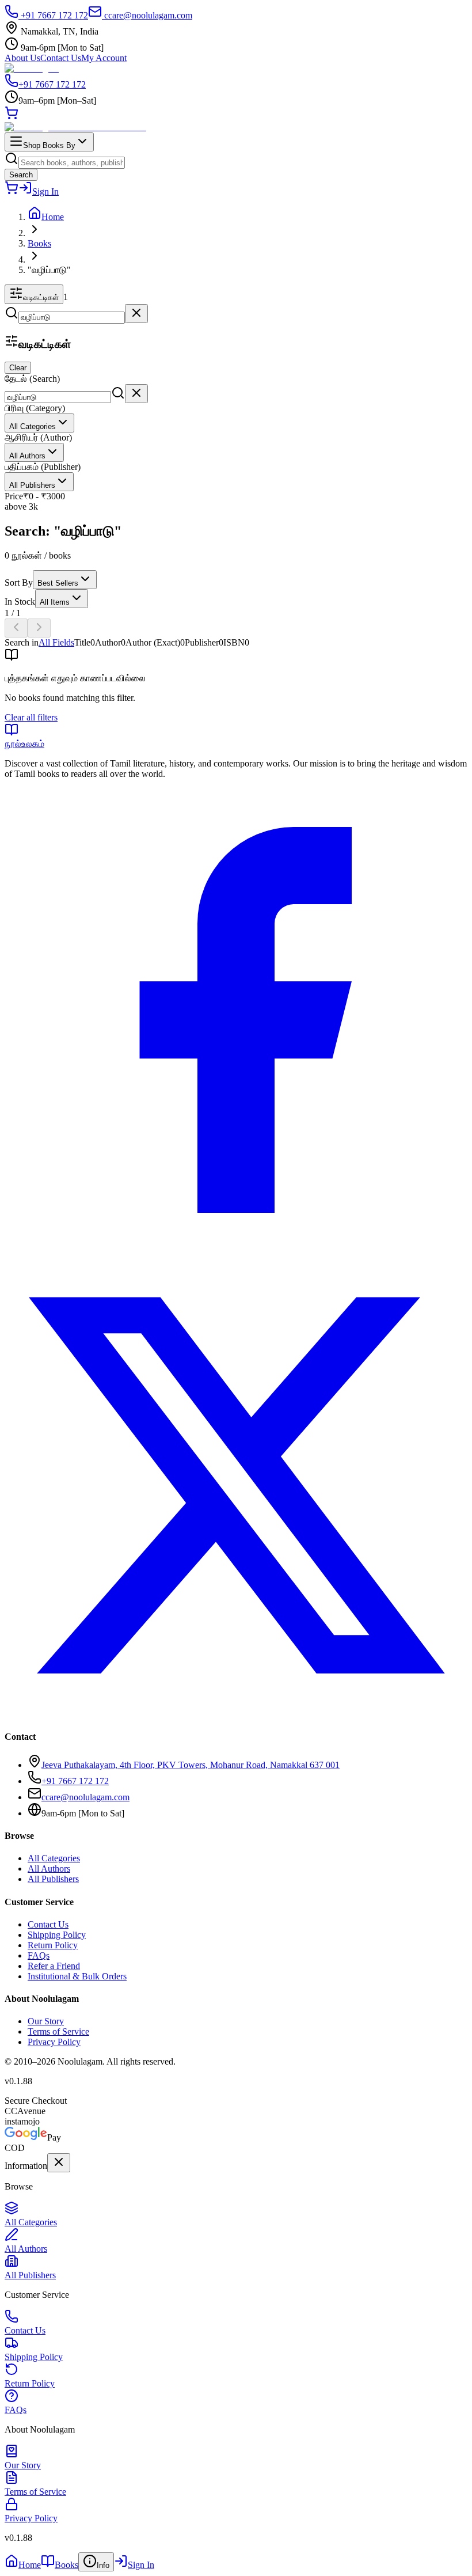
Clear (18, 368)
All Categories (54, 1858)
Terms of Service (58, 2031)
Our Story (46, 2021)
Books (39, 243)
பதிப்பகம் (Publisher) (43, 467)
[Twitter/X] (236, 1714)
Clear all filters (31, 717)
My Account (104, 58)
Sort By (19, 583)
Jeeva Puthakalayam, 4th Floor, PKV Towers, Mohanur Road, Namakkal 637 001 (191, 1765)
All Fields (56, 642)
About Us (22, 58)
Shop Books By (49, 145)
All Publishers (53, 1879)
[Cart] (12, 117)
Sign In (45, 191)
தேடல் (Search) (32, 379)
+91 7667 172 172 (53, 15)
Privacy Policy (54, 2042)
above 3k (21, 507)
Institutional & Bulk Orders (77, 1976)
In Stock (20, 602)
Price (14, 496)
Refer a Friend (54, 1966)
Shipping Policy (57, 1935)
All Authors (49, 1869)
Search (21, 175)
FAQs (39, 1955)
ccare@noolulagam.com (148, 15)
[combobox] (39, 423)
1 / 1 (13, 613)
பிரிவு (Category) (35, 408)
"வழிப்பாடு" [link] (49, 270)
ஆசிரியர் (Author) (38, 437)
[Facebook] (236, 1248)
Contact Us (61, 58)
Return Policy (53, 1945)
